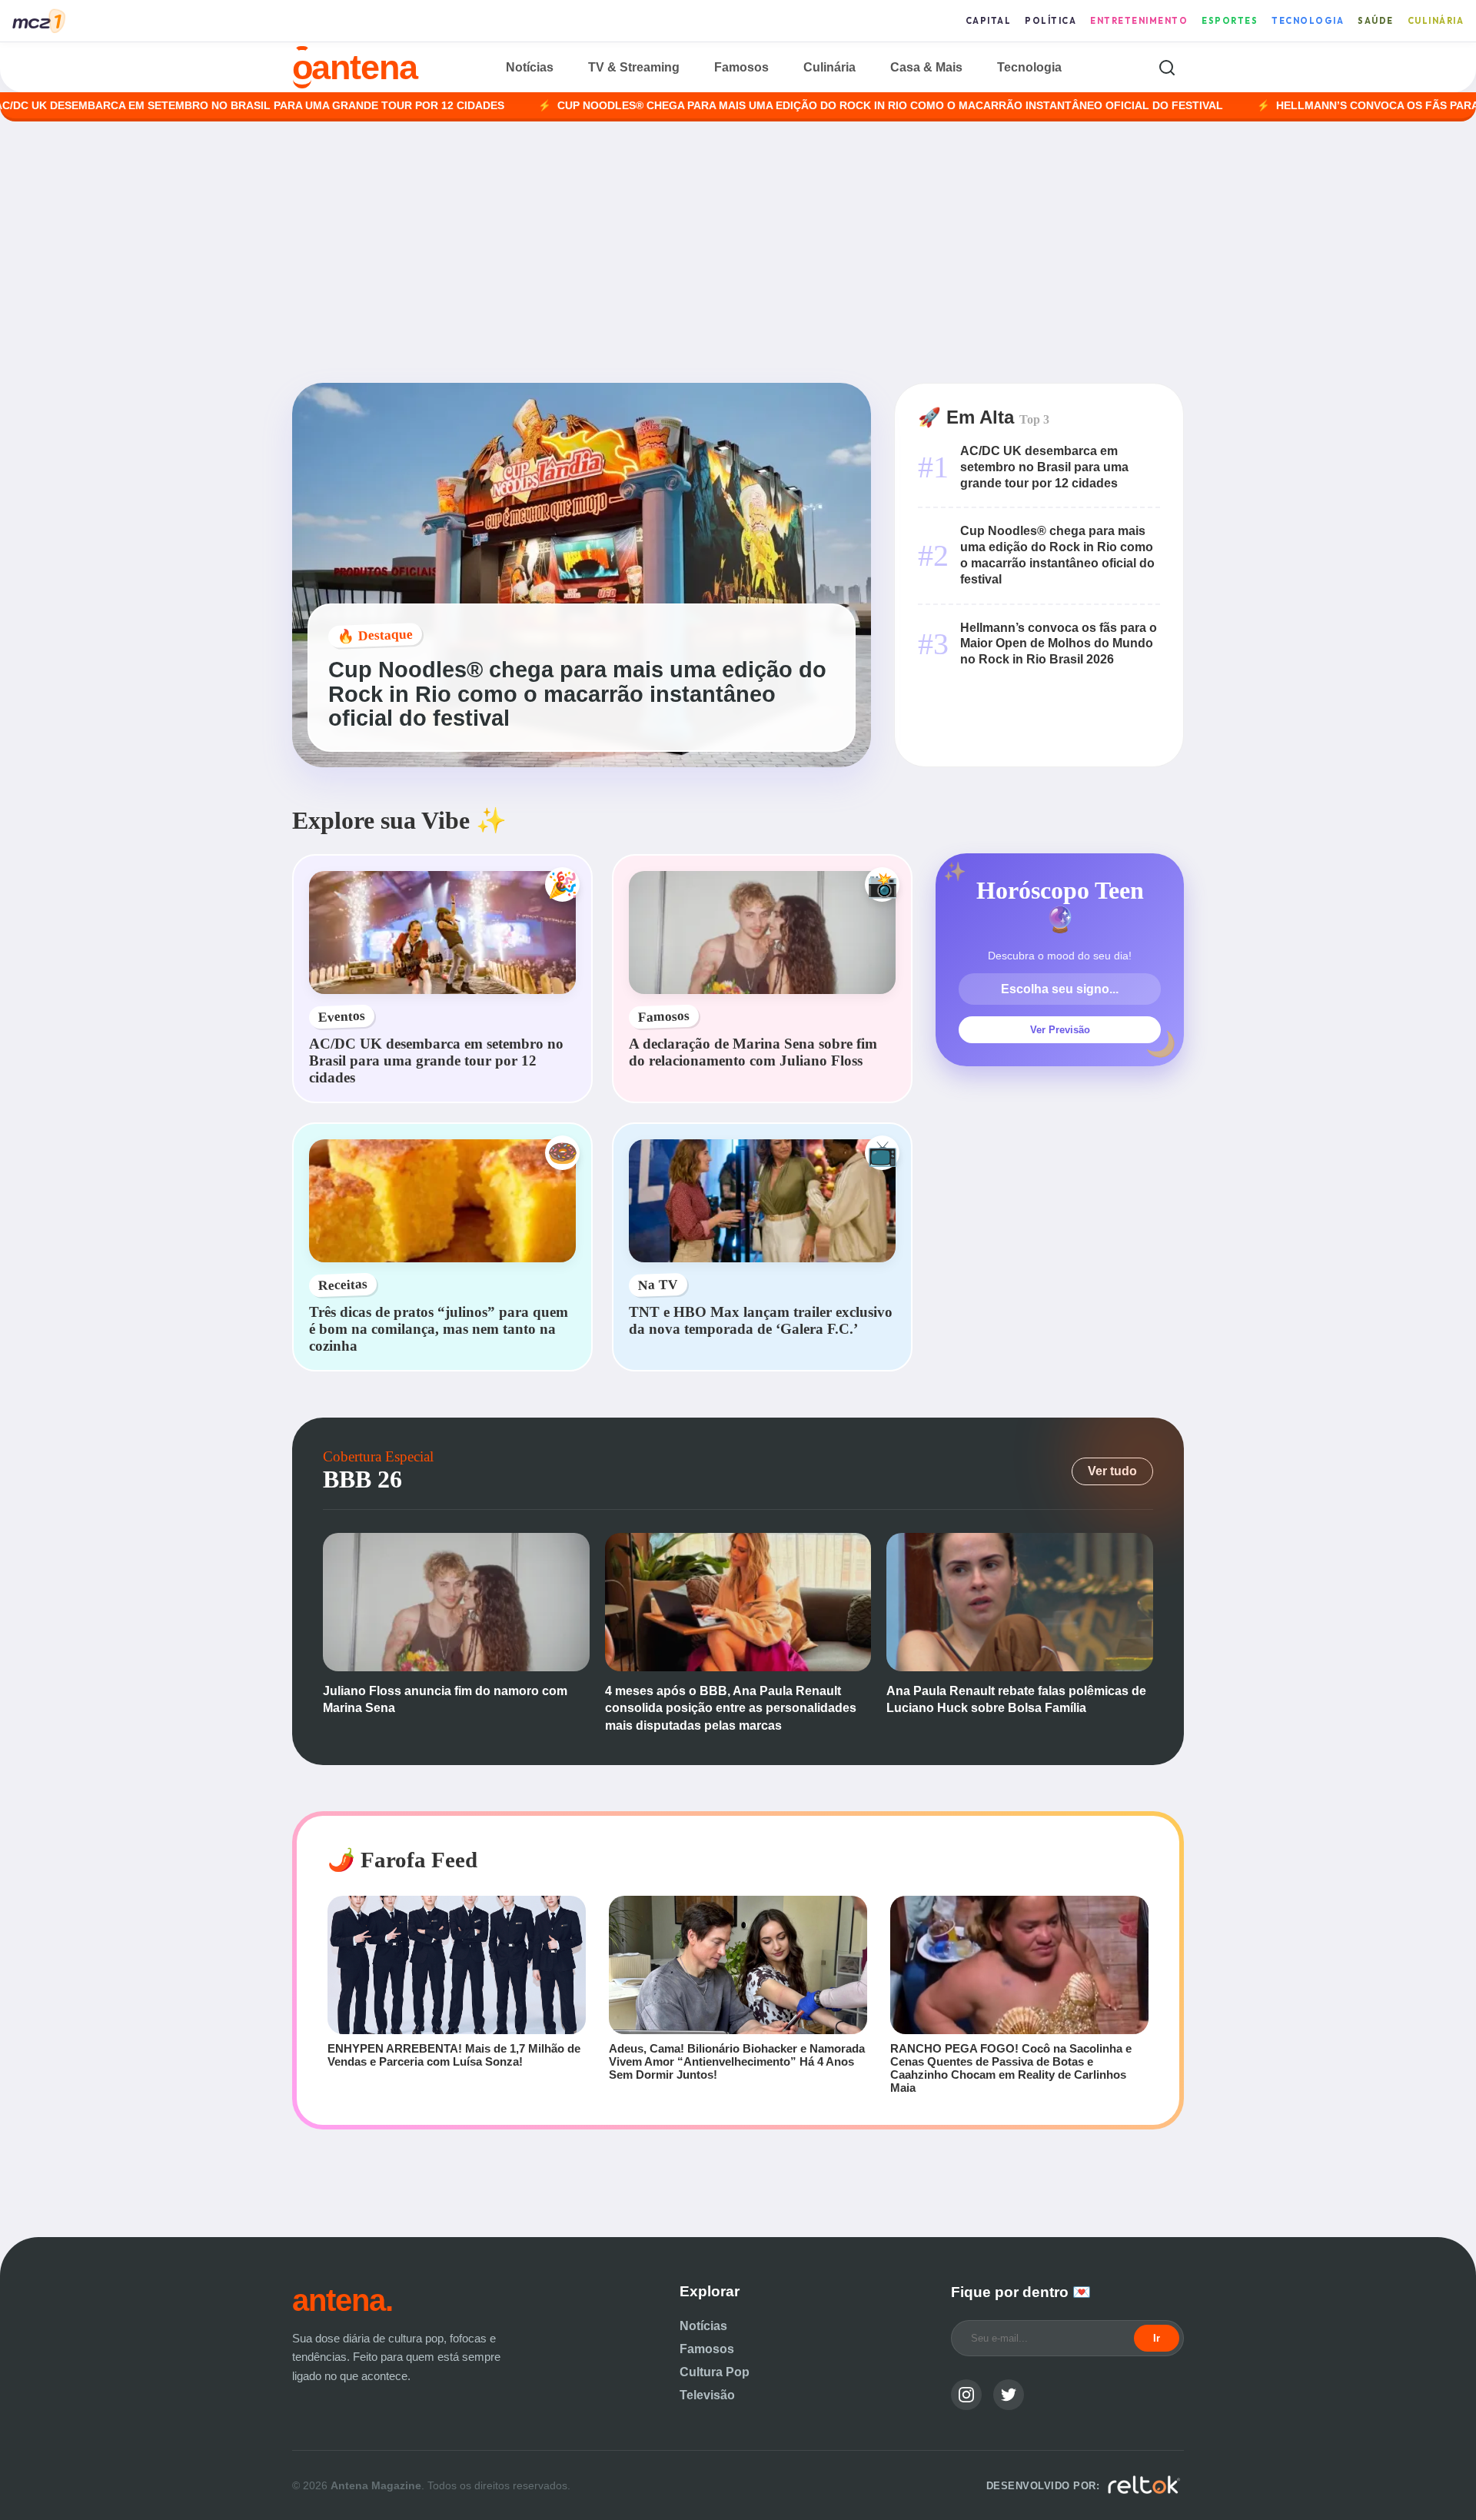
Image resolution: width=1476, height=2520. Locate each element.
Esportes (1230, 21)
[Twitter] (1009, 2395)
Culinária (1436, 21)
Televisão (707, 2395)
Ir (1157, 2338)
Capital (989, 21)
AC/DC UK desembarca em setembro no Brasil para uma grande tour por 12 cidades (1044, 467)
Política (1050, 21)
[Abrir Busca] (1167, 67)
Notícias (530, 67)
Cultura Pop (715, 2372)
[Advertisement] (738, 252)
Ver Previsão (1060, 1030)
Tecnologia (1308, 21)
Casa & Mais (926, 67)
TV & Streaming (634, 67)
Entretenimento (1139, 21)
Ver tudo (1112, 1471)
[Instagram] (966, 2395)
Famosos (741, 67)
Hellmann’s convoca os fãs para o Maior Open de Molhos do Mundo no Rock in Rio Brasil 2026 (1059, 644)
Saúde (1376, 21)
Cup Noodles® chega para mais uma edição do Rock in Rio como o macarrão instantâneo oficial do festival (790, 106)
